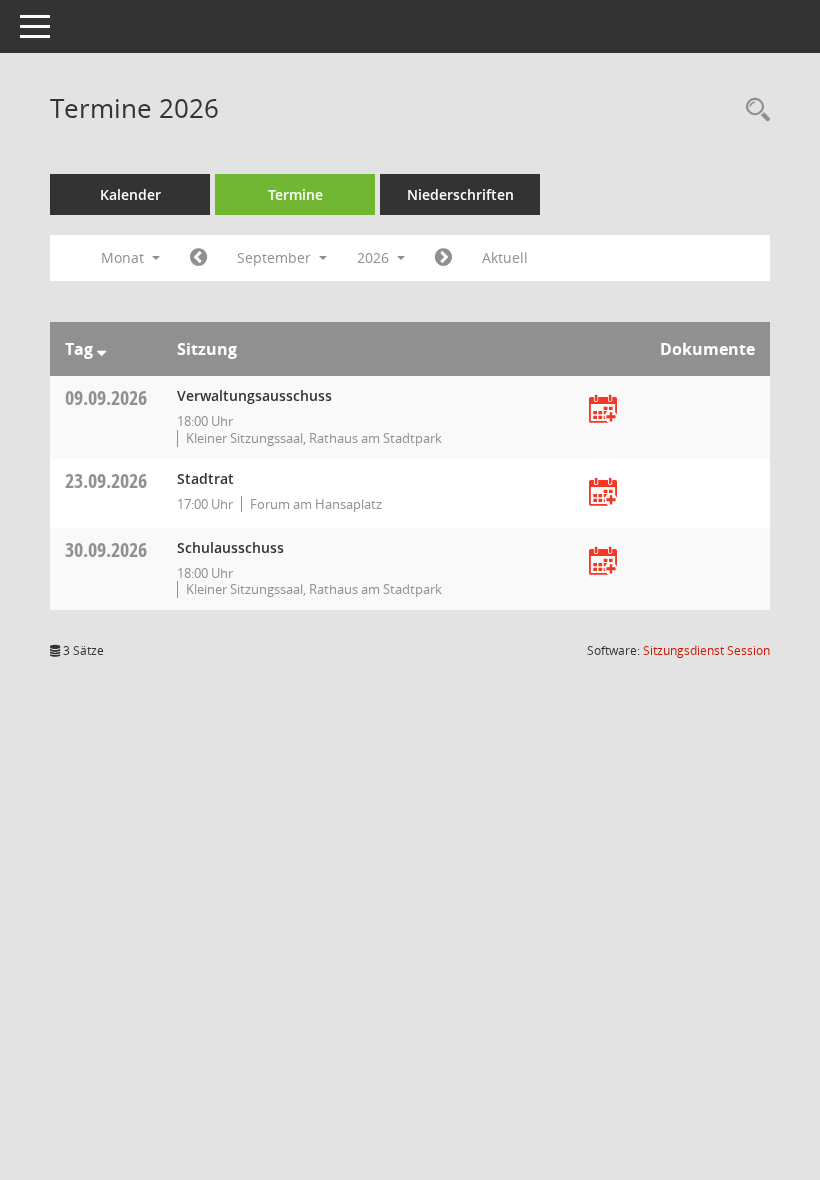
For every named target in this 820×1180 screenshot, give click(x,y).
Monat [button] (124, 257)
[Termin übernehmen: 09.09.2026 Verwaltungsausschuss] (603, 410)
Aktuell (505, 257)
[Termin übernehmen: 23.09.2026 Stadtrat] (603, 493)
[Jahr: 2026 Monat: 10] (443, 258)
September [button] (276, 257)
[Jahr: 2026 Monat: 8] (198, 258)
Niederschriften (460, 194)
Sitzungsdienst (706, 650)
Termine (295, 194)
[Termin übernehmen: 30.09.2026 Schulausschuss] (603, 562)
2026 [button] (375, 257)
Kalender (130, 194)
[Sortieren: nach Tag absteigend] (101, 349)
